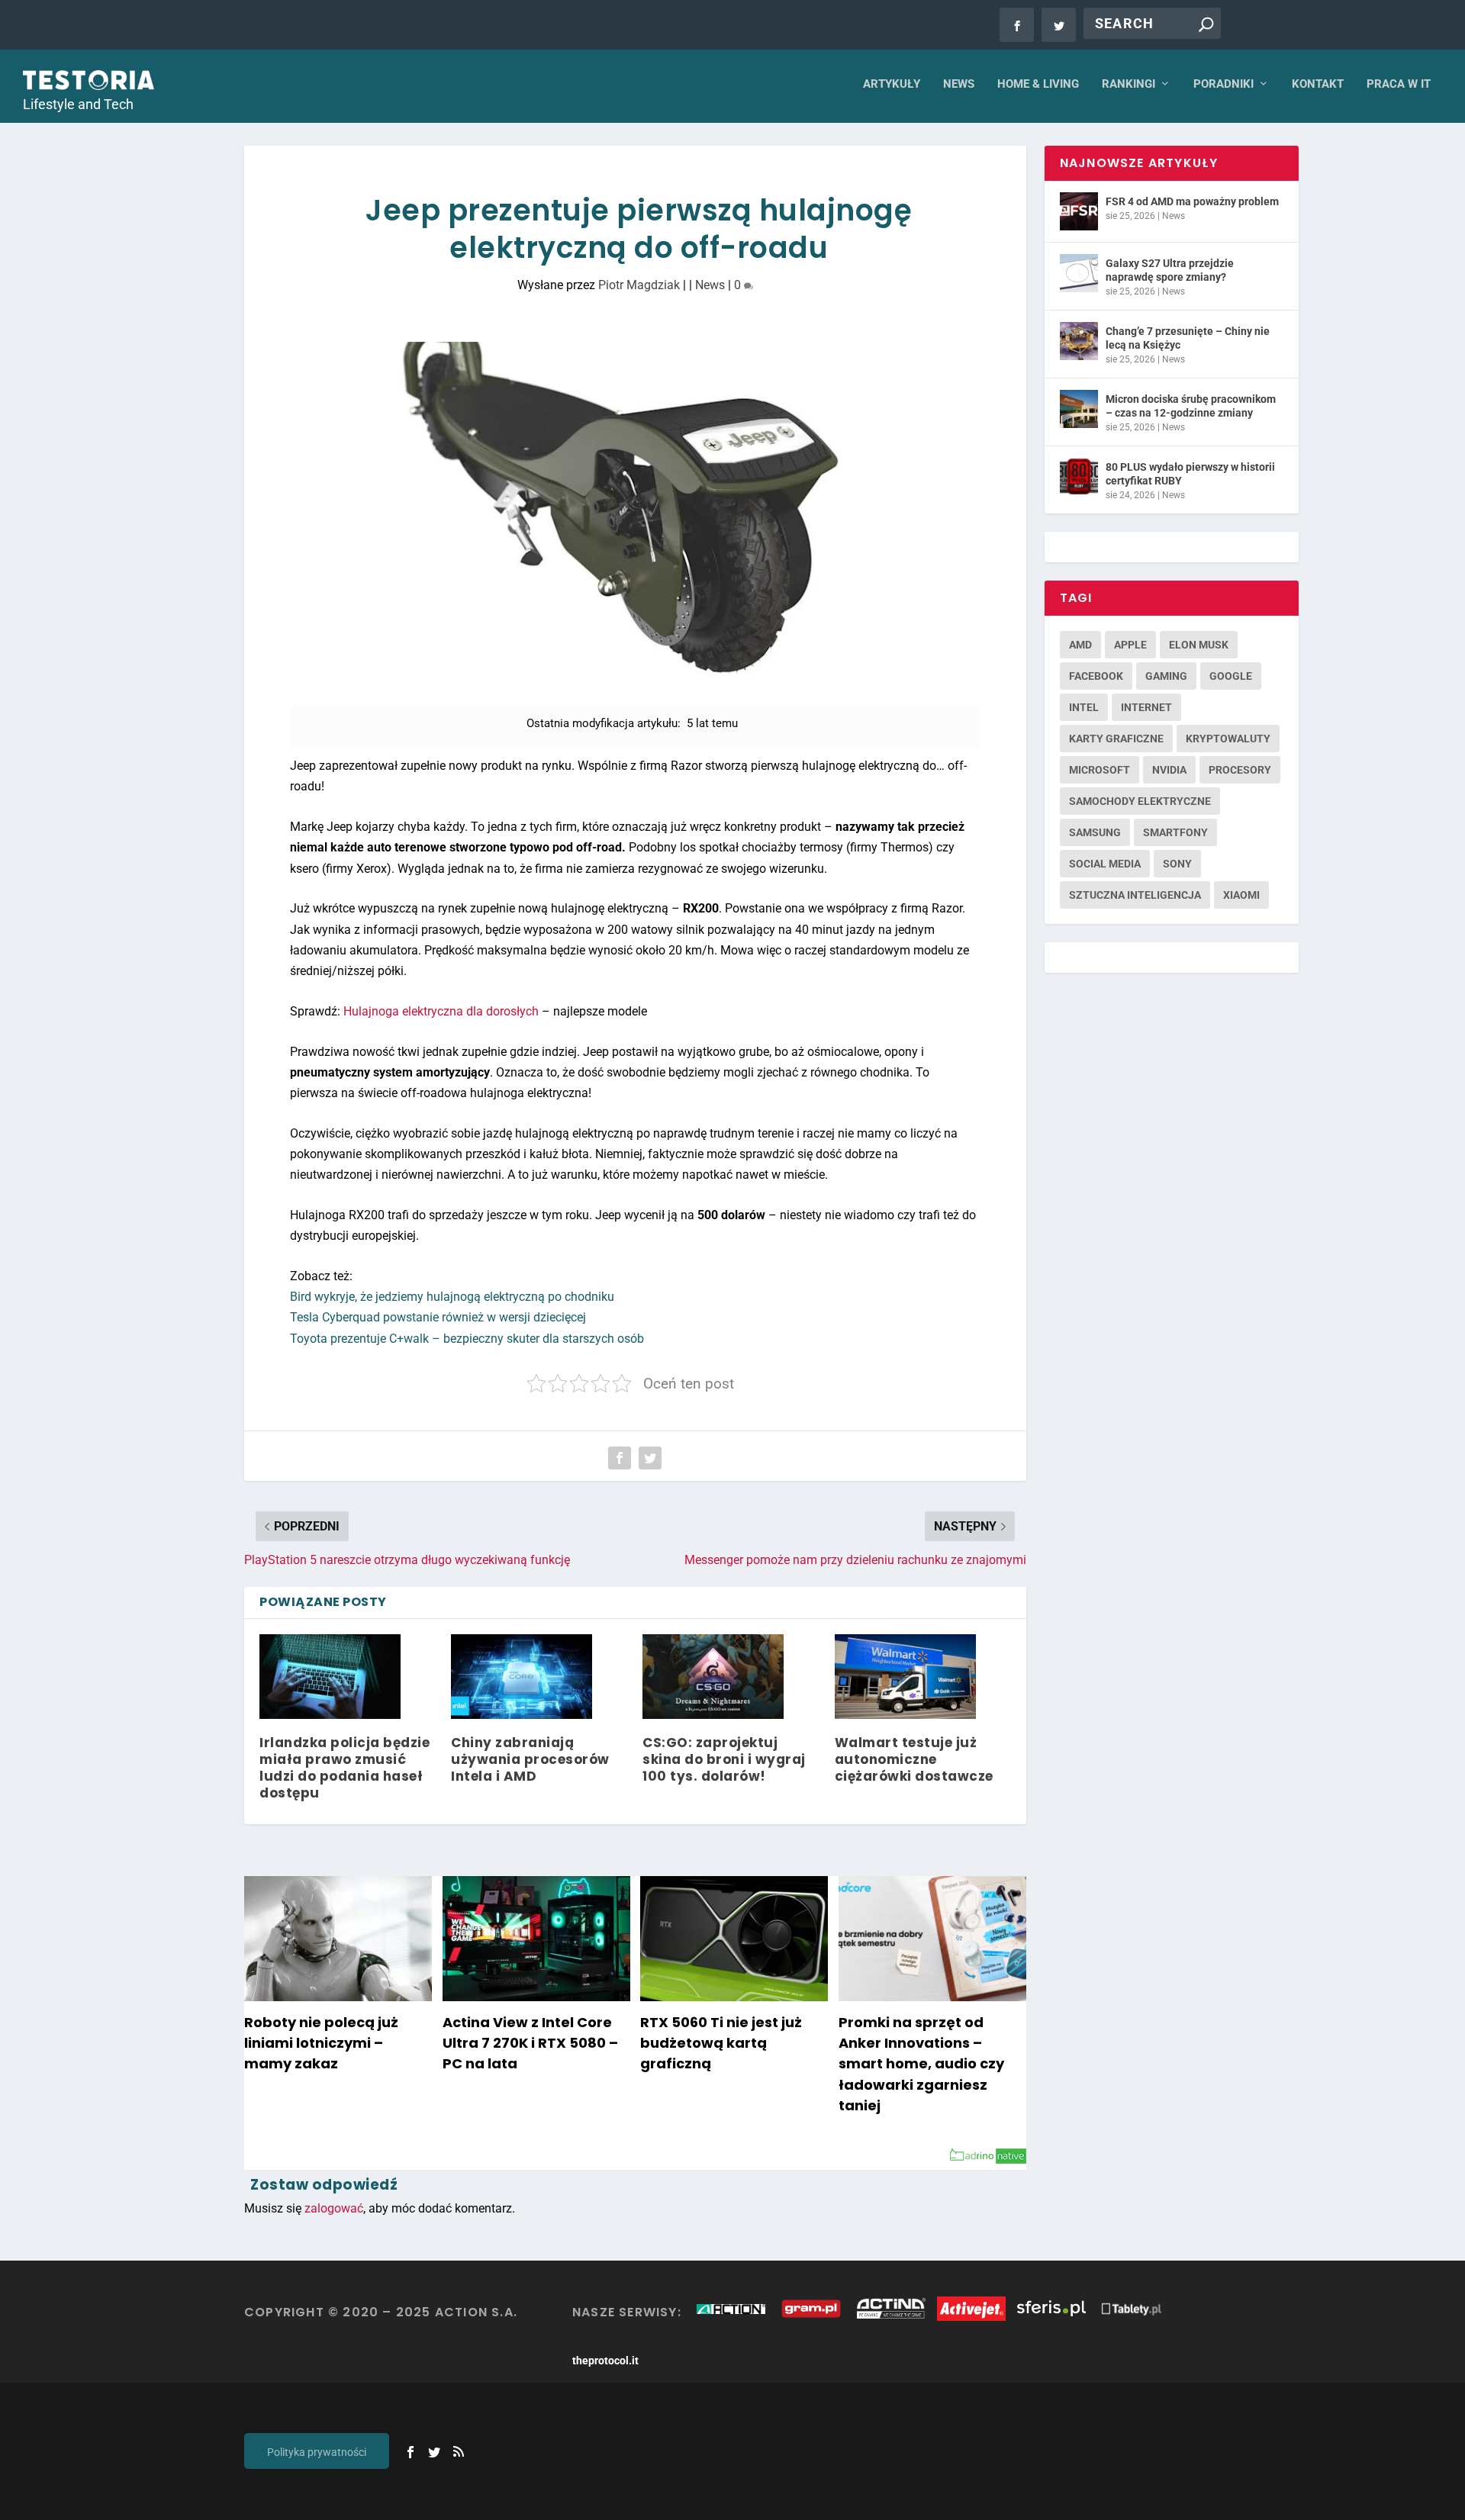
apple (1130, 645)
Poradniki (1224, 84)
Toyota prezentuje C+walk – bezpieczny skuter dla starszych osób (467, 1339)
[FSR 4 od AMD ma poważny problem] (1079, 211)
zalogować (334, 2208)
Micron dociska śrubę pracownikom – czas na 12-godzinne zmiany (1191, 406)
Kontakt (1318, 84)
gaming (1166, 676)
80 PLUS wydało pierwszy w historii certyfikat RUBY (1190, 474)
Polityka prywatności (317, 2452)
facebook (1096, 676)
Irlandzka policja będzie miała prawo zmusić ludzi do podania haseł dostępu (345, 1768)
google (1231, 676)
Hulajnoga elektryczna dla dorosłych (441, 1011)
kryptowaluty (1228, 739)
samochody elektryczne (1140, 801)
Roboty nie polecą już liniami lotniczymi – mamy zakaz (321, 2043)
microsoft (1100, 770)
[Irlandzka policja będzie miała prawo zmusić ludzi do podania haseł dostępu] (330, 1677)
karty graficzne (1116, 739)
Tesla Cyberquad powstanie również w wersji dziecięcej (438, 1317)
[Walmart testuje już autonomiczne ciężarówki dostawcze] (905, 1677)
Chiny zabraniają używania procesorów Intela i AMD (530, 1759)
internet (1146, 707)
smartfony (1175, 832)
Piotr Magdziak (639, 285)
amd (1080, 645)
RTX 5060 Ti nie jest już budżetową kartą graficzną (721, 2043)
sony (1177, 864)
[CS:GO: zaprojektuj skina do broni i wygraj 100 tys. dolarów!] (713, 1677)
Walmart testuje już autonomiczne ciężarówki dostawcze (914, 1759)
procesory (1240, 770)
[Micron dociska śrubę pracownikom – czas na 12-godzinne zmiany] (1079, 409)
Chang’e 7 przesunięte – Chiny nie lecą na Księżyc (1188, 338)
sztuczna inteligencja (1135, 895)
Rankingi (1129, 84)
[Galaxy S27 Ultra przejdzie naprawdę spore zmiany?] (1079, 273)
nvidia (1169, 770)
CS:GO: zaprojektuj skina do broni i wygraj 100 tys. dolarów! (724, 1759)
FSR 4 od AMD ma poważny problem (1192, 201)
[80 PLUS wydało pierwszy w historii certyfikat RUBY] (1079, 477)
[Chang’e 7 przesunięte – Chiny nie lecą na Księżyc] (1079, 341)
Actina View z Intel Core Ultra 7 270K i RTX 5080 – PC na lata (530, 2043)
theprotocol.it (605, 2361)
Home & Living (1038, 84)
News (959, 84)
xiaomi (1241, 895)
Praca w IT (1399, 84)
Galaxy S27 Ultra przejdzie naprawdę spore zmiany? (1170, 270)
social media (1105, 864)
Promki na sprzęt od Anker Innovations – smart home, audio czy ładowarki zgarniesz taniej (921, 2064)
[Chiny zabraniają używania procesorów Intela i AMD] (522, 1677)
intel (1084, 707)
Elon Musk (1199, 645)
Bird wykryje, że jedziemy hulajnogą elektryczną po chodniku (452, 1297)
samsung (1095, 832)
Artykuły (892, 84)
